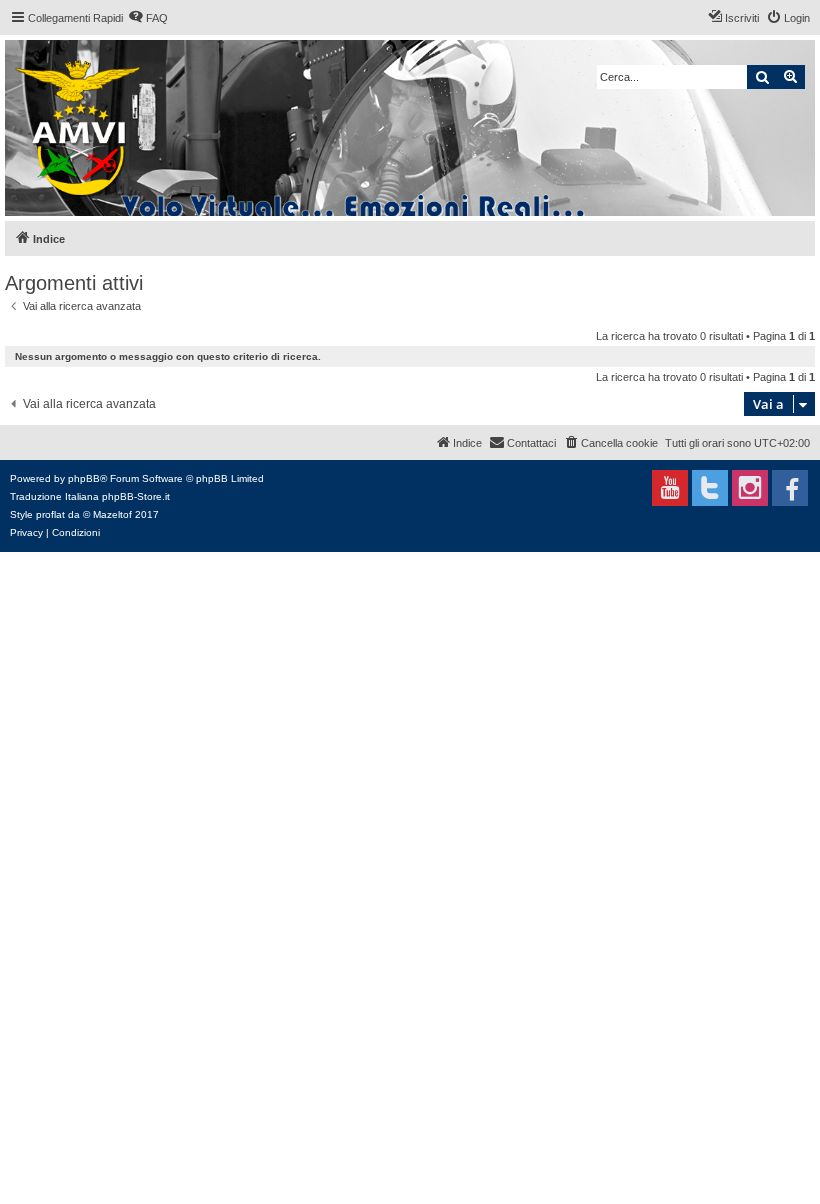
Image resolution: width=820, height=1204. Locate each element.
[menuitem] (148, 18)
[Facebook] (790, 488)
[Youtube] (670, 488)
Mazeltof (112, 514)
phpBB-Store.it (136, 496)
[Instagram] (750, 488)
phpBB (84, 478)
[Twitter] (710, 488)
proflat (50, 514)
